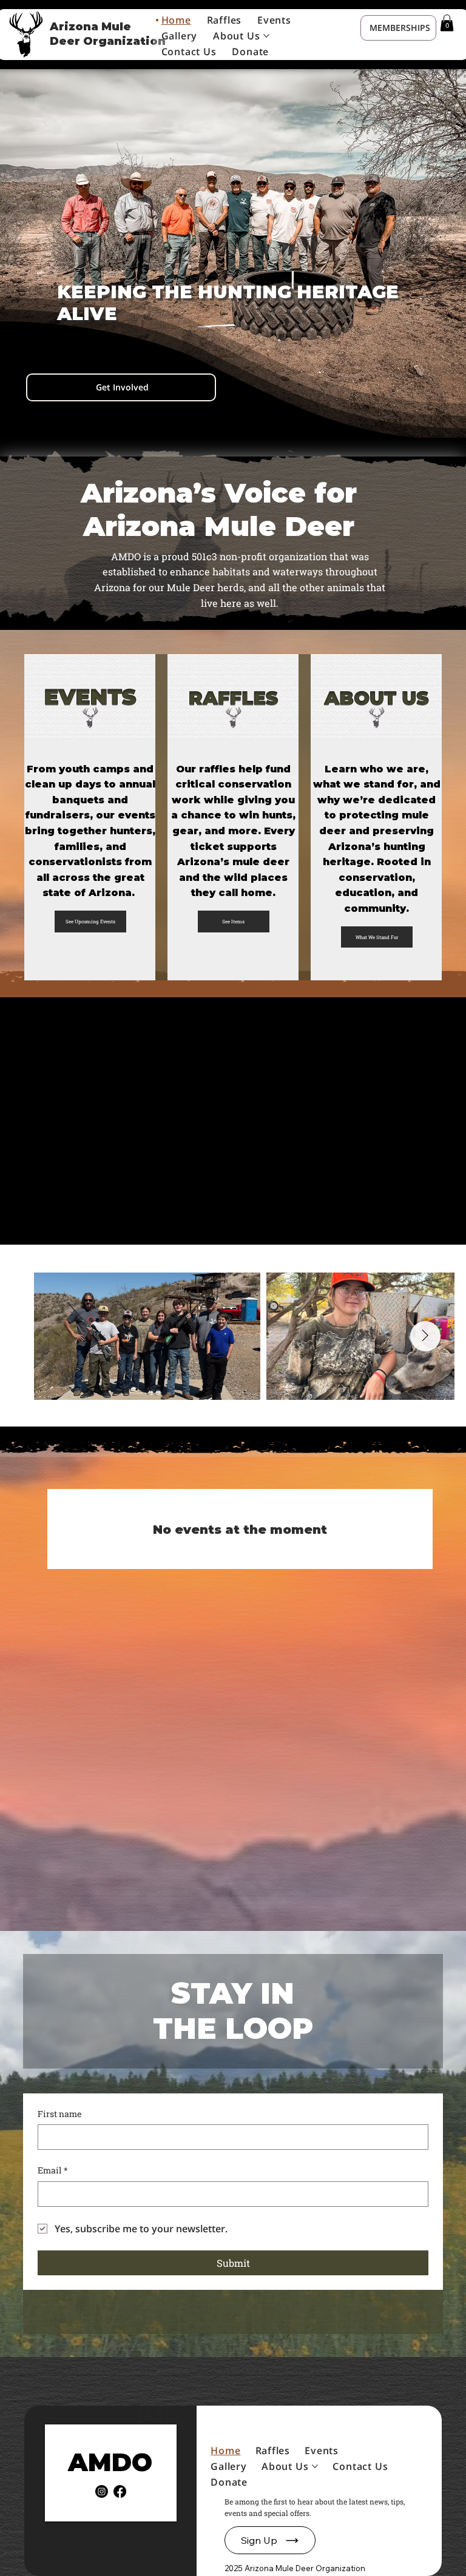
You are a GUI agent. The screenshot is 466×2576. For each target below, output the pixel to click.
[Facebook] (120, 2491)
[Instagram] (102, 2491)
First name (60, 2114)
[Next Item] (425, 1336)
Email (53, 2170)
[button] (447, 23)
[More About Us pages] (266, 36)
